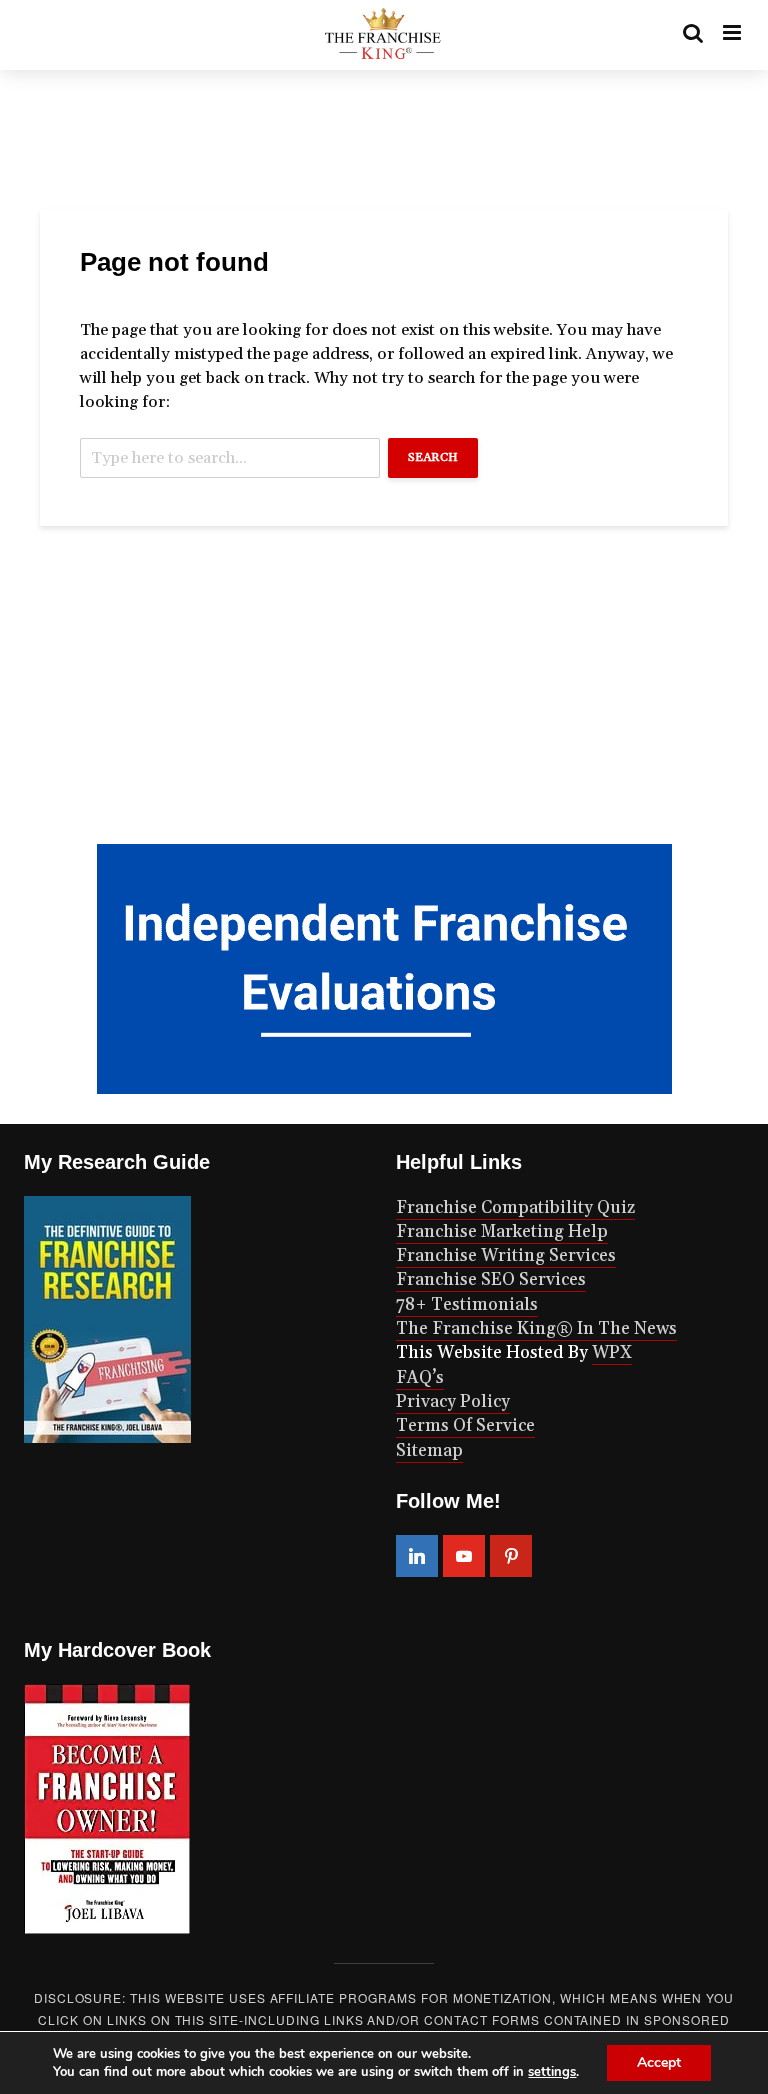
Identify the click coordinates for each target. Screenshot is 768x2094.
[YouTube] (464, 1556)
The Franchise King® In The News (536, 1329)
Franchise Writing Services (506, 1256)
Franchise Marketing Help (502, 1232)
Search (433, 457)
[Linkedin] (417, 1556)
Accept (659, 2062)
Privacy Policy (453, 1402)
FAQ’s (420, 1378)
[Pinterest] (511, 1556)
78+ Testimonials (467, 1305)
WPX (612, 1353)
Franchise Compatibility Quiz (515, 1208)
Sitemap (429, 1451)
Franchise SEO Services (491, 1280)
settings (552, 2072)
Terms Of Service (465, 1426)
